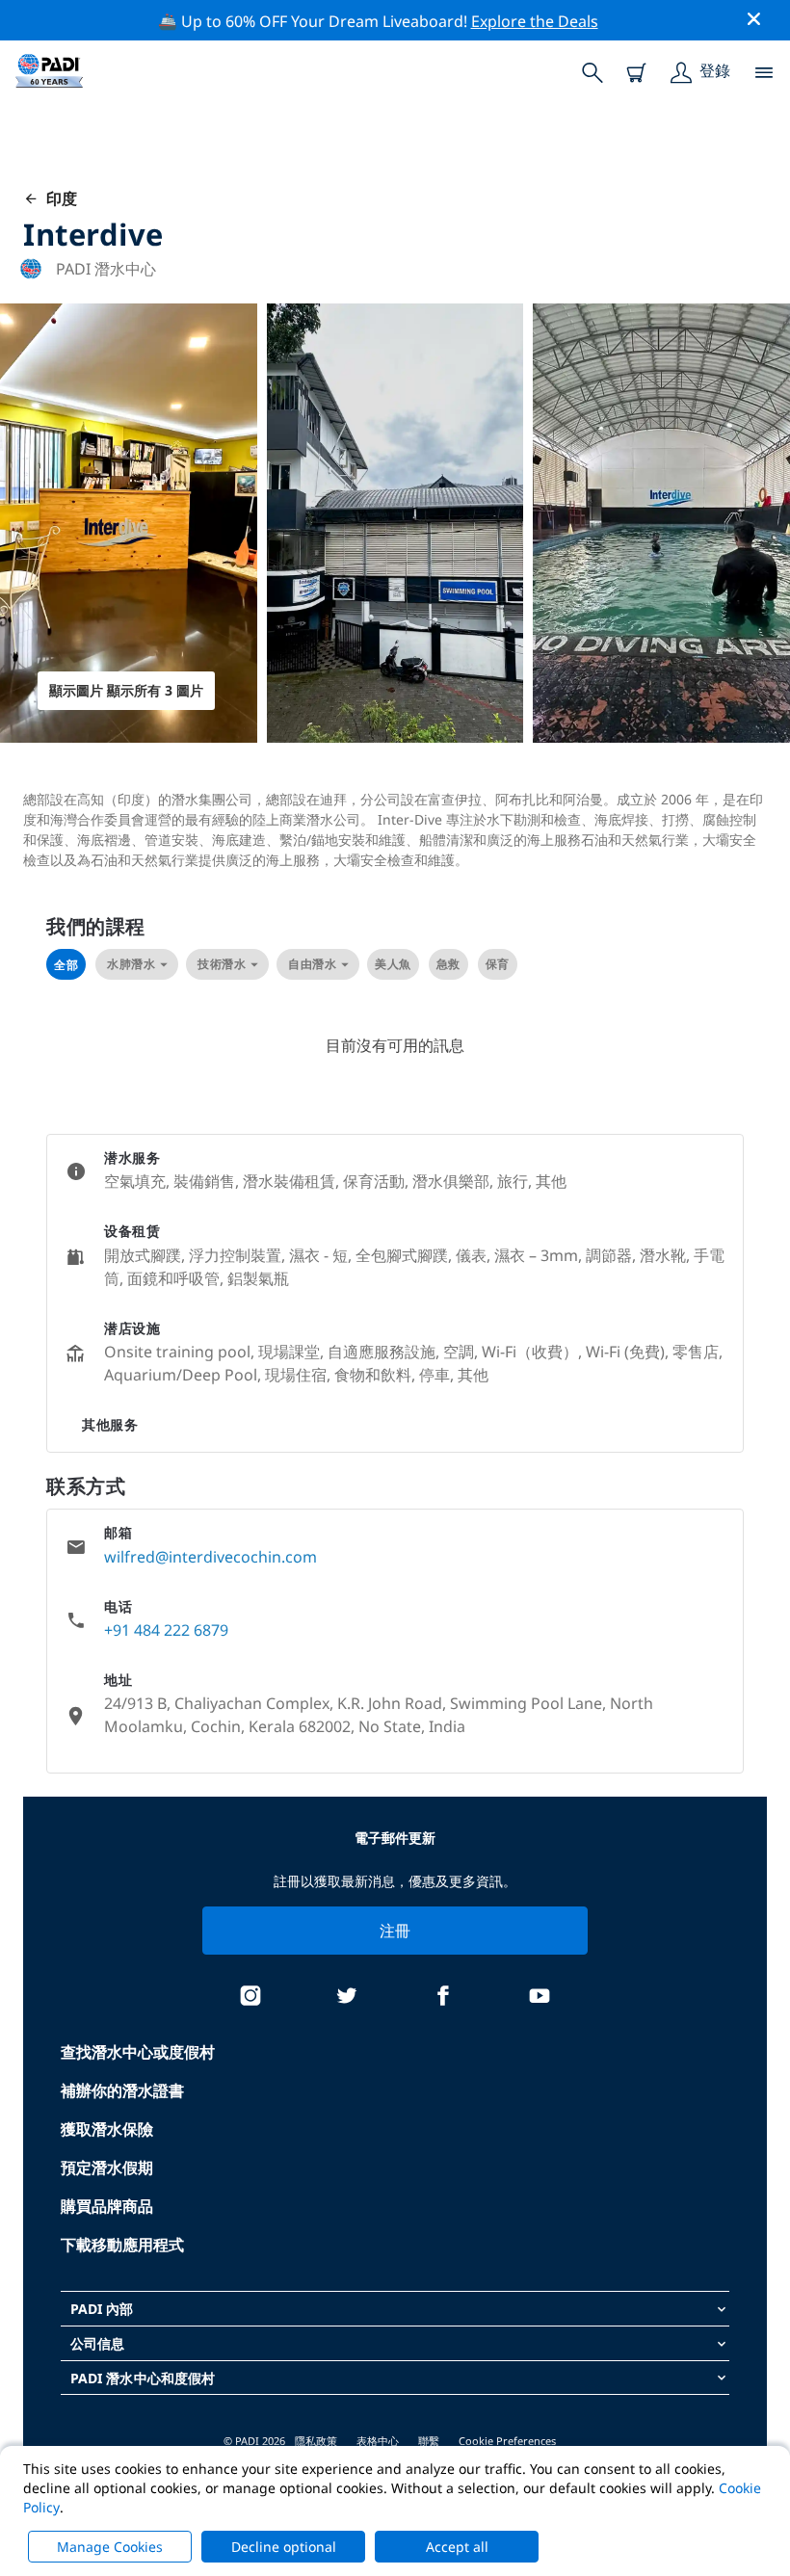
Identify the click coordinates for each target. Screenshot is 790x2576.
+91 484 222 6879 (166, 1630)
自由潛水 (312, 964)
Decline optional (284, 2547)
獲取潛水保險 (107, 2129)
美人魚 (393, 964)
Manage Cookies (110, 2547)
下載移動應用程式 (122, 2245)
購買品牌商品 (107, 2206)
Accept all (457, 2547)
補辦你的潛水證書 (122, 2090)
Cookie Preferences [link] (507, 2441)
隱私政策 (316, 2441)
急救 (448, 964)
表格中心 (378, 2441)
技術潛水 (222, 964)
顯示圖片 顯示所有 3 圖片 (126, 690)
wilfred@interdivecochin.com (211, 1557)
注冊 (395, 1931)
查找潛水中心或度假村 (138, 2052)
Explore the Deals (535, 21)
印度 (58, 198)
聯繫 (429, 2441)
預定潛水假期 (107, 2168)
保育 (498, 964)
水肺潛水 (131, 964)
